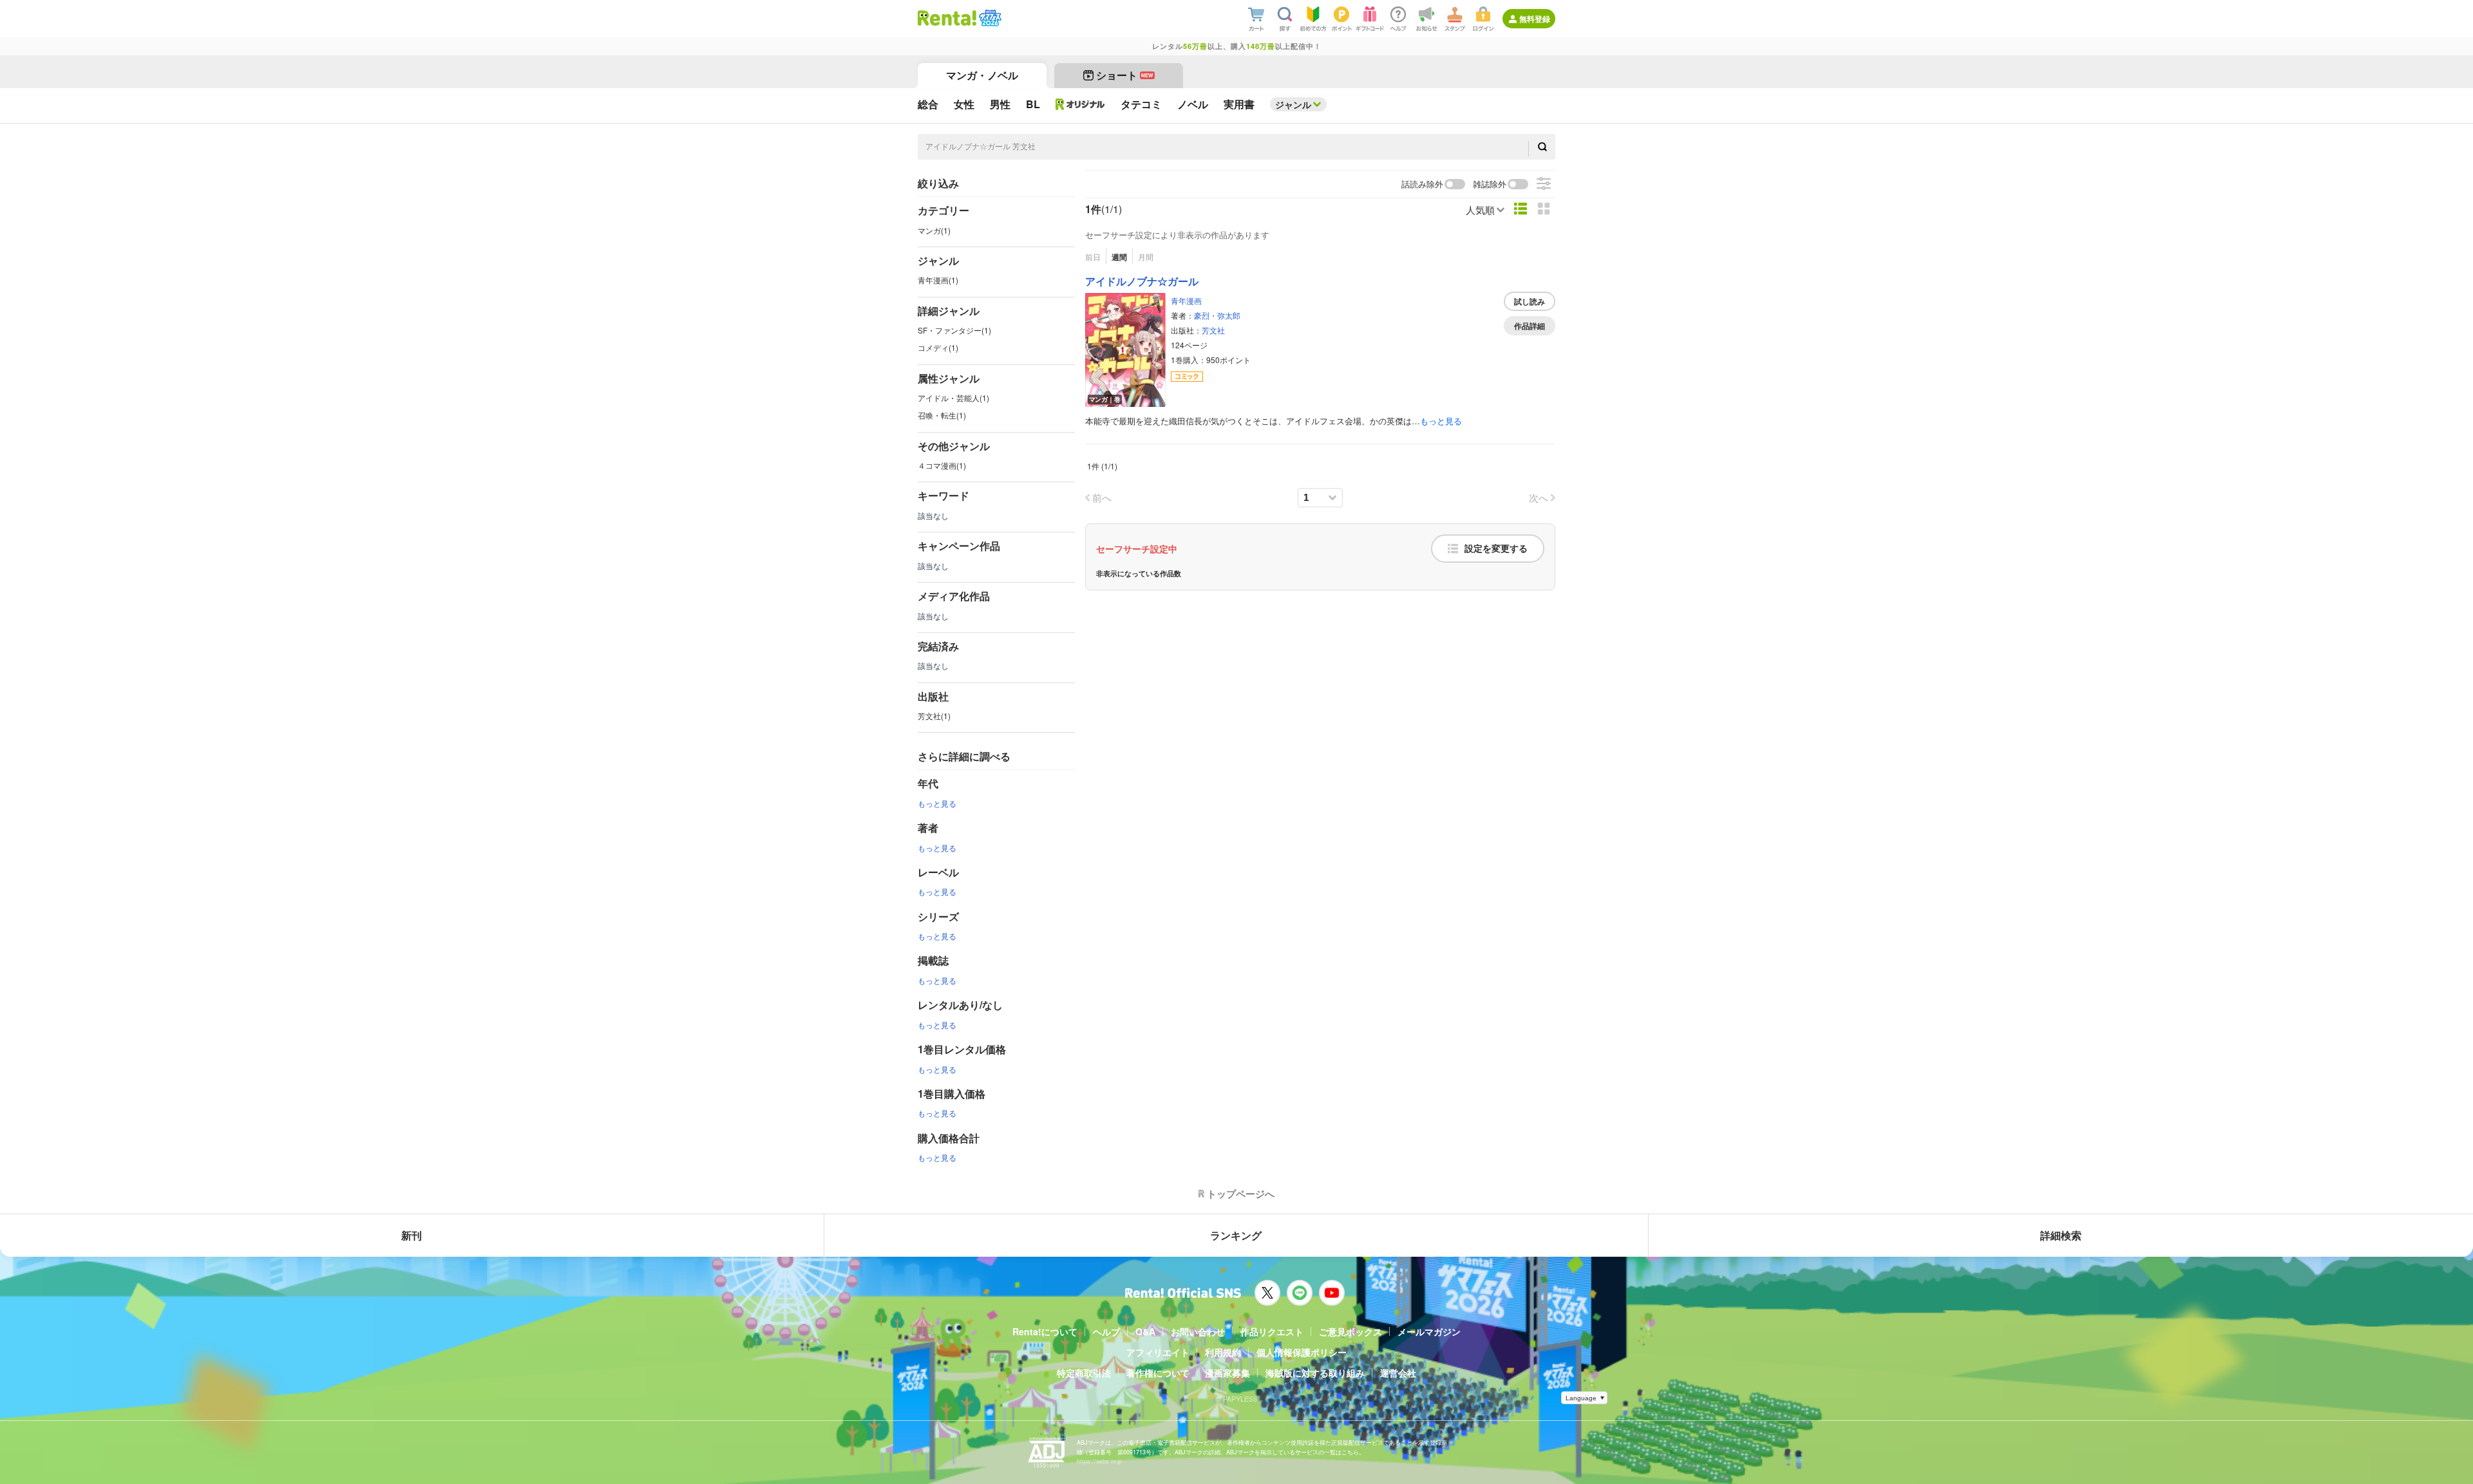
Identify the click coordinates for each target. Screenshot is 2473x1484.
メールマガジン (1429, 1331)
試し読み (1530, 301)
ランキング (1236, 1235)
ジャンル (1293, 104)
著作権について (1158, 1373)
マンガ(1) (934, 230)
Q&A (1145, 1331)
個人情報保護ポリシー (1302, 1352)
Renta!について (1045, 1331)
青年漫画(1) (938, 280)
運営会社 (1398, 1373)
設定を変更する (1496, 549)
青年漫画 (1186, 300)
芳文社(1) (934, 716)
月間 (1146, 257)
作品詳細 (1530, 326)
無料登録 (1535, 19)
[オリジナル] (1080, 104)
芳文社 (1213, 330)
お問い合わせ (1198, 1331)
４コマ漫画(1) (942, 465)
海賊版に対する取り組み (1315, 1373)
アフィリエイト (1158, 1352)
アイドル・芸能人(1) (953, 398)
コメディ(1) (938, 347)
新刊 (412, 1235)
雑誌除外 (1490, 184)
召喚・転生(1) (942, 415)
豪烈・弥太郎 (1217, 315)
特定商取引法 (1084, 1373)
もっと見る (937, 803)
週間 (1119, 257)
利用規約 (1223, 1352)
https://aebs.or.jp (1099, 1461)
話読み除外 (1422, 184)
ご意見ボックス (1350, 1331)
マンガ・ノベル (982, 75)
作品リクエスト (1272, 1331)
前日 (1093, 257)
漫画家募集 (1227, 1373)
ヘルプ (1106, 1331)
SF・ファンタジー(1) (954, 330)
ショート (1125, 75)
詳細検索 (2061, 1235)
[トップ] (947, 18)
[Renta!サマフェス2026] (989, 18)
